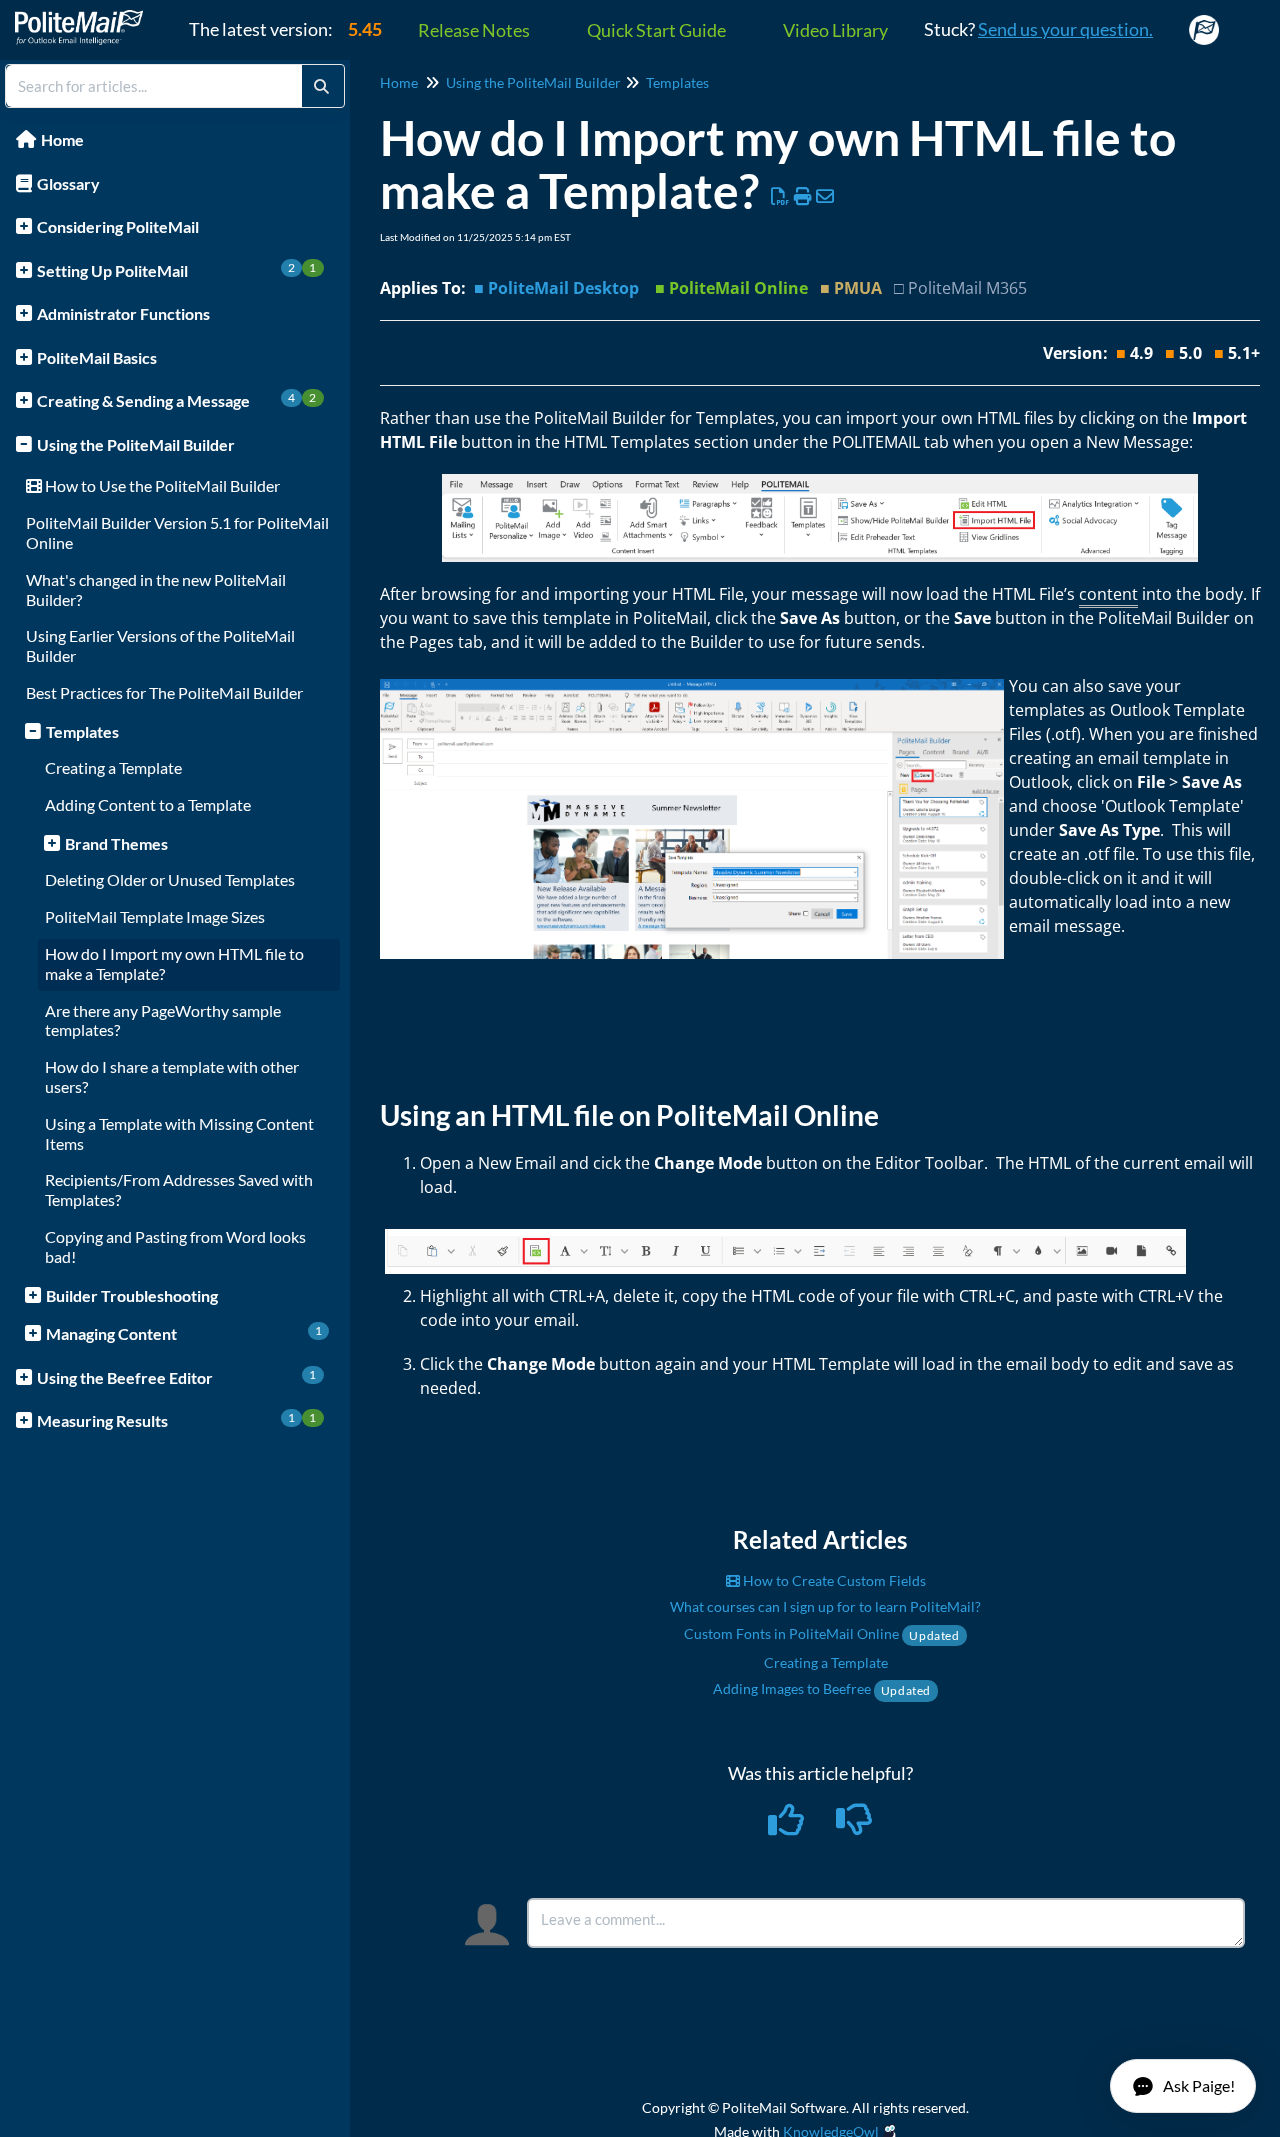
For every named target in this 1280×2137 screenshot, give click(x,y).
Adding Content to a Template (148, 804)
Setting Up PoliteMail (177, 270)
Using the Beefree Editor (177, 1377)
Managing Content (184, 1333)
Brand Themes (116, 843)
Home (62, 139)
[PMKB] (86, 17)
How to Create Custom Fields (833, 1580)
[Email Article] (825, 196)
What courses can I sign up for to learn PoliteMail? (825, 1606)
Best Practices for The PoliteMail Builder (164, 692)
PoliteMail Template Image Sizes (155, 916)
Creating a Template (113, 767)
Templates (82, 731)
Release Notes (474, 30)
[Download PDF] (780, 196)
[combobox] (154, 86)
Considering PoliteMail (118, 226)
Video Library (835, 30)
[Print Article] (803, 196)
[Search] (321, 86)
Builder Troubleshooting (132, 1295)
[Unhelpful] (854, 1826)
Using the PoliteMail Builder (136, 444)
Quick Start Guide (656, 30)
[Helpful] (788, 1826)
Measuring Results (177, 1420)
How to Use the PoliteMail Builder (161, 485)
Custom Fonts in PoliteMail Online (821, 1633)
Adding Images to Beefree (822, 1688)
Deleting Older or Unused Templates (170, 879)
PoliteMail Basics (97, 357)
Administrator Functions (123, 313)
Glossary (68, 183)
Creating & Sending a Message (177, 400)
